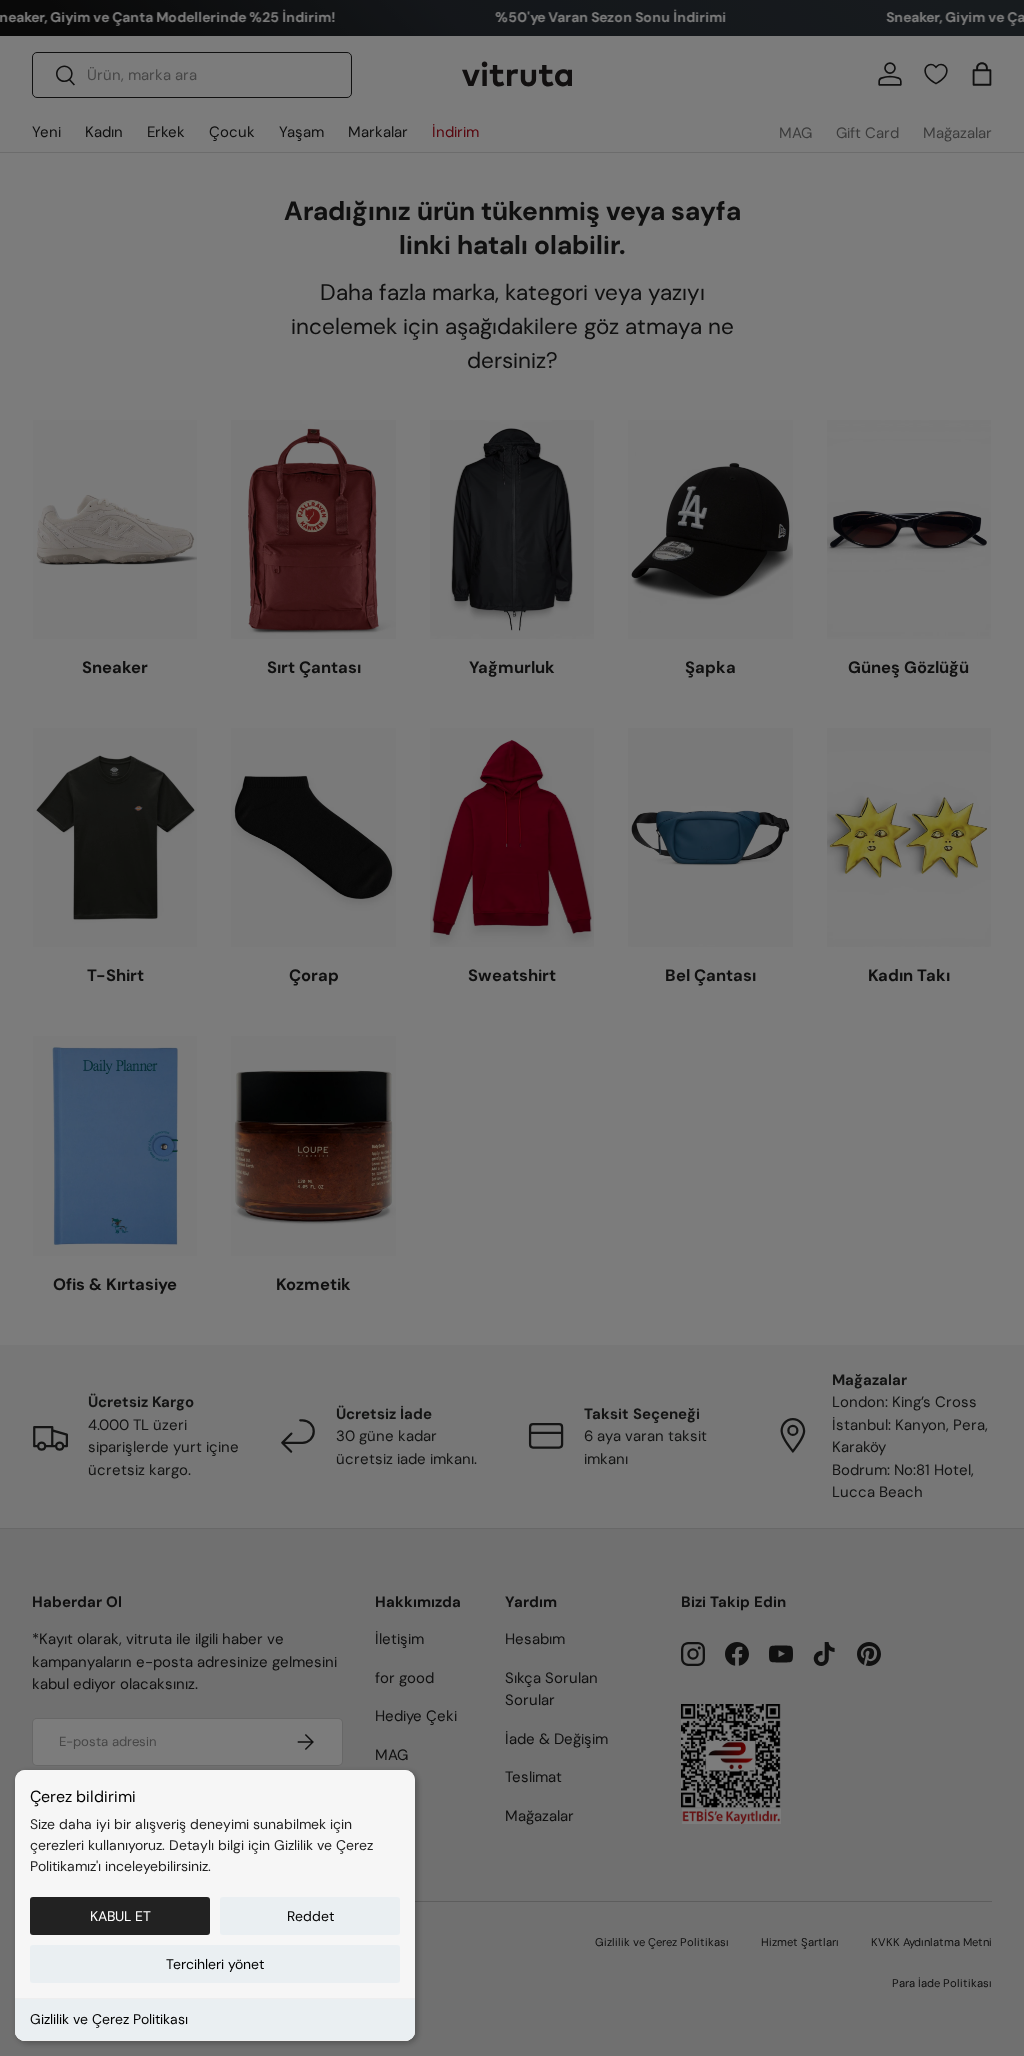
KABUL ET (120, 1916)
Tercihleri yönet (215, 1964)
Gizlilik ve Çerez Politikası (109, 2019)
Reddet (310, 1916)
